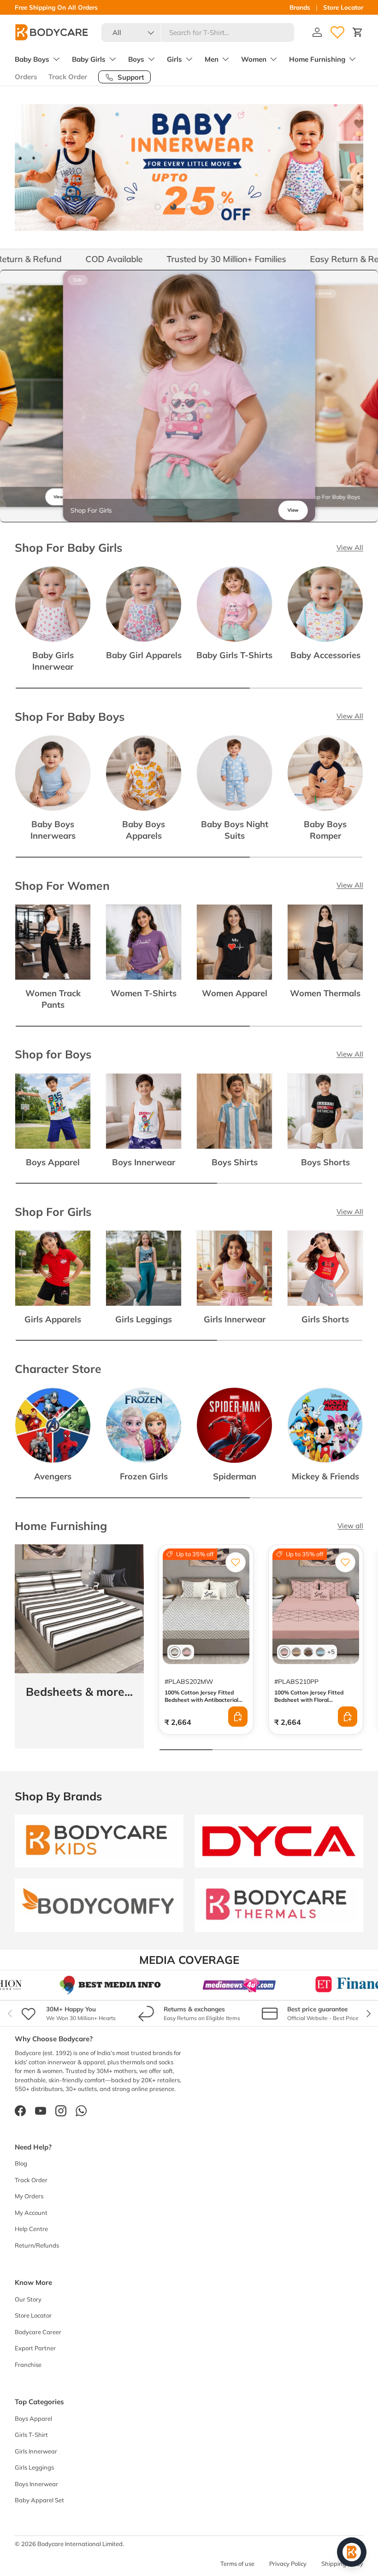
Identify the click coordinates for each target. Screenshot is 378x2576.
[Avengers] (53, 1425)
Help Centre (31, 2229)
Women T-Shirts (144, 993)
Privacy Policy (288, 2564)
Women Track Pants (53, 999)
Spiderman (235, 1476)
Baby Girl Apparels (144, 655)
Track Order (68, 77)
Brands (300, 7)
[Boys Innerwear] (144, 1111)
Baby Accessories (325, 655)
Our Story (28, 2299)
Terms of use (237, 2564)
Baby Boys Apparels (144, 830)
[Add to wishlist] (236, 1562)
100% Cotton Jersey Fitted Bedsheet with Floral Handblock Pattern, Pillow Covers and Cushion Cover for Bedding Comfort (313, 1707)
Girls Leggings (144, 1319)
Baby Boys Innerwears (53, 830)
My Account (31, 2213)
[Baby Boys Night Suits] (234, 773)
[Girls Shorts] (325, 1268)
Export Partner (35, 2348)
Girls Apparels (53, 1319)
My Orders (29, 2196)
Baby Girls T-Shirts (234, 655)
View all (350, 1526)
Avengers (53, 1476)
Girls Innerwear (235, 1319)
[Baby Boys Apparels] (144, 773)
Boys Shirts (235, 1162)
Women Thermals (325, 993)
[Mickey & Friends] (325, 1425)
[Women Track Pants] (53, 942)
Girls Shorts (325, 1319)
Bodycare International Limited (80, 2544)
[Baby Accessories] (325, 604)
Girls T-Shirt (31, 2435)
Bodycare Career (38, 2332)
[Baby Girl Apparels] (144, 604)
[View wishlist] (337, 32)
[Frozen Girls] (144, 1425)
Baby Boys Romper (325, 830)
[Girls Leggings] (144, 1268)
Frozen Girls (144, 1476)
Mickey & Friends (325, 1476)
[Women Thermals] (325, 942)
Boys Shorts (325, 1162)
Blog (21, 2163)
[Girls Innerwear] (234, 1268)
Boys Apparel (53, 1162)
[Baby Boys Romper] (325, 773)
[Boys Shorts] (325, 1111)
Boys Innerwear (144, 1162)
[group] (189, 396)
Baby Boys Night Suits (235, 830)
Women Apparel (235, 993)
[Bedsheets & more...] (79, 1609)
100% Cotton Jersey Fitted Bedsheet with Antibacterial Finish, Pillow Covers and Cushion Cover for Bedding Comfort (201, 1707)
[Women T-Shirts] (144, 942)
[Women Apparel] (234, 942)
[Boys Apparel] (53, 1111)
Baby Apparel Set (39, 2500)
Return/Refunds (37, 2245)
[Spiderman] (234, 1425)
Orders (26, 77)
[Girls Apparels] (53, 1268)
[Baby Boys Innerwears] (53, 773)
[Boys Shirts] (234, 1111)
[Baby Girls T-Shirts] (234, 604)
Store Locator (343, 7)
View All (350, 547)
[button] (358, 32)
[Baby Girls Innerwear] (53, 604)
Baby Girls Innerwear (53, 661)
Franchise (28, 2365)
